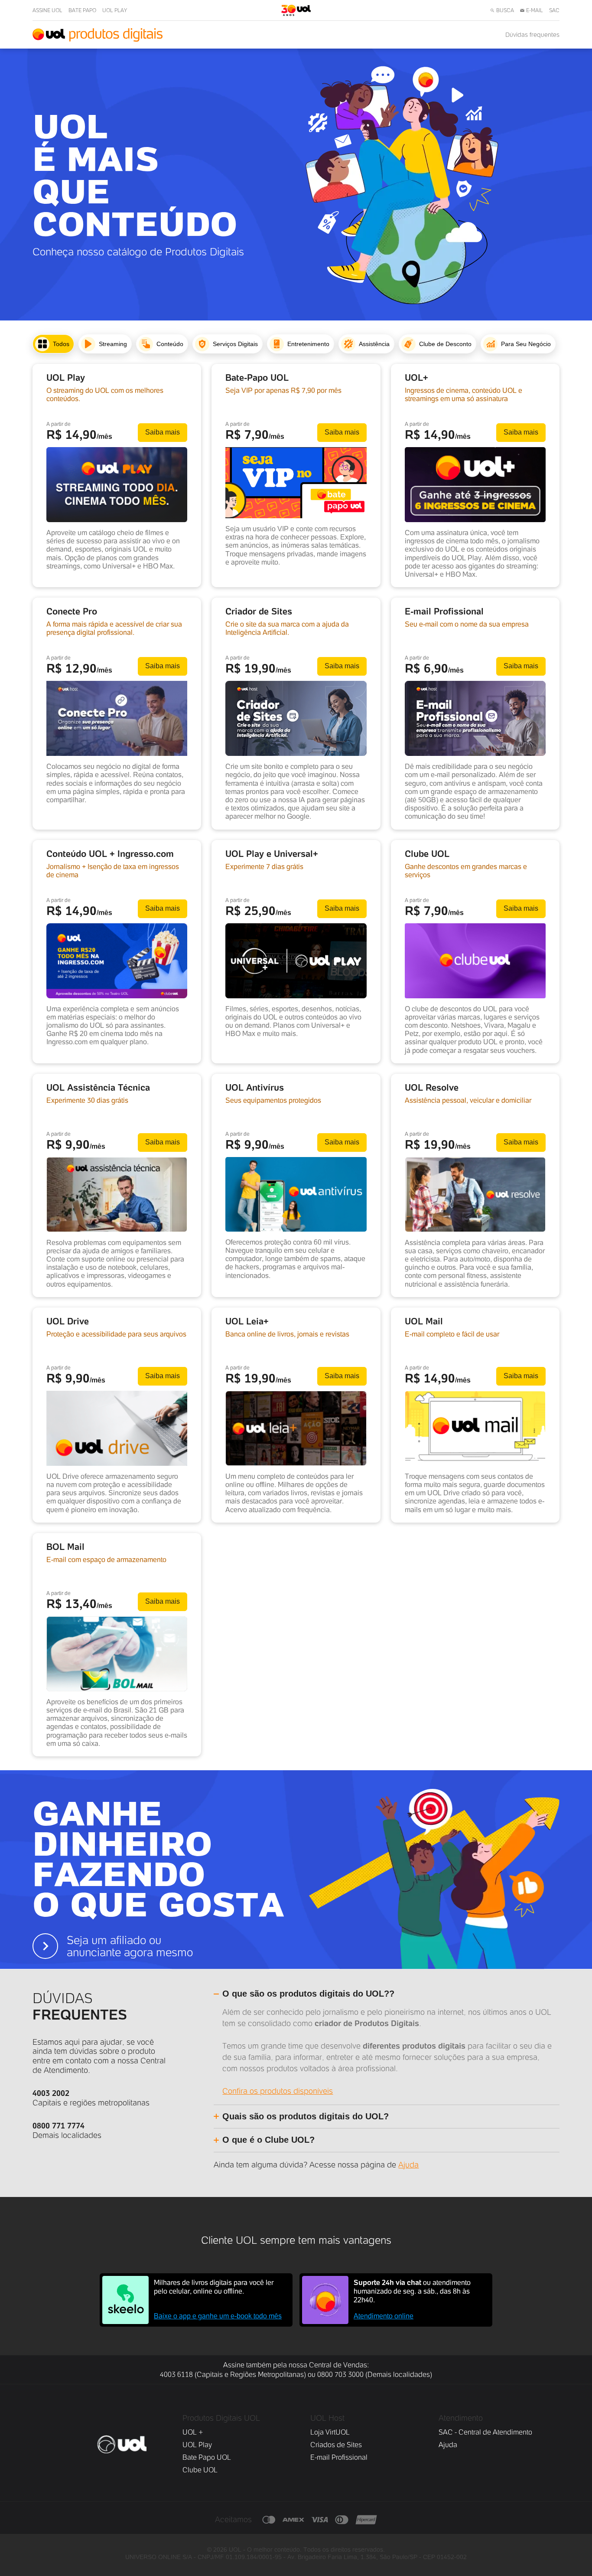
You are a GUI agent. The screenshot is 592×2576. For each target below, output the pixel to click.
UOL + (193, 2432)
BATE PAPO (82, 10)
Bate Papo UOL (207, 2457)
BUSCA (505, 10)
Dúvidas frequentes (532, 35)
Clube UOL (200, 2470)
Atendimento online (384, 2316)
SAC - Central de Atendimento (485, 2432)
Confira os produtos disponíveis (278, 2091)
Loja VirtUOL (330, 2432)
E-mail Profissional (339, 2457)
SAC (554, 10)
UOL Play (197, 2445)
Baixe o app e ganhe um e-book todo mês (218, 2316)
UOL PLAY (115, 10)
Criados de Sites (336, 2445)
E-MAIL (535, 10)
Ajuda (408, 2165)
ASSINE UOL (47, 10)
